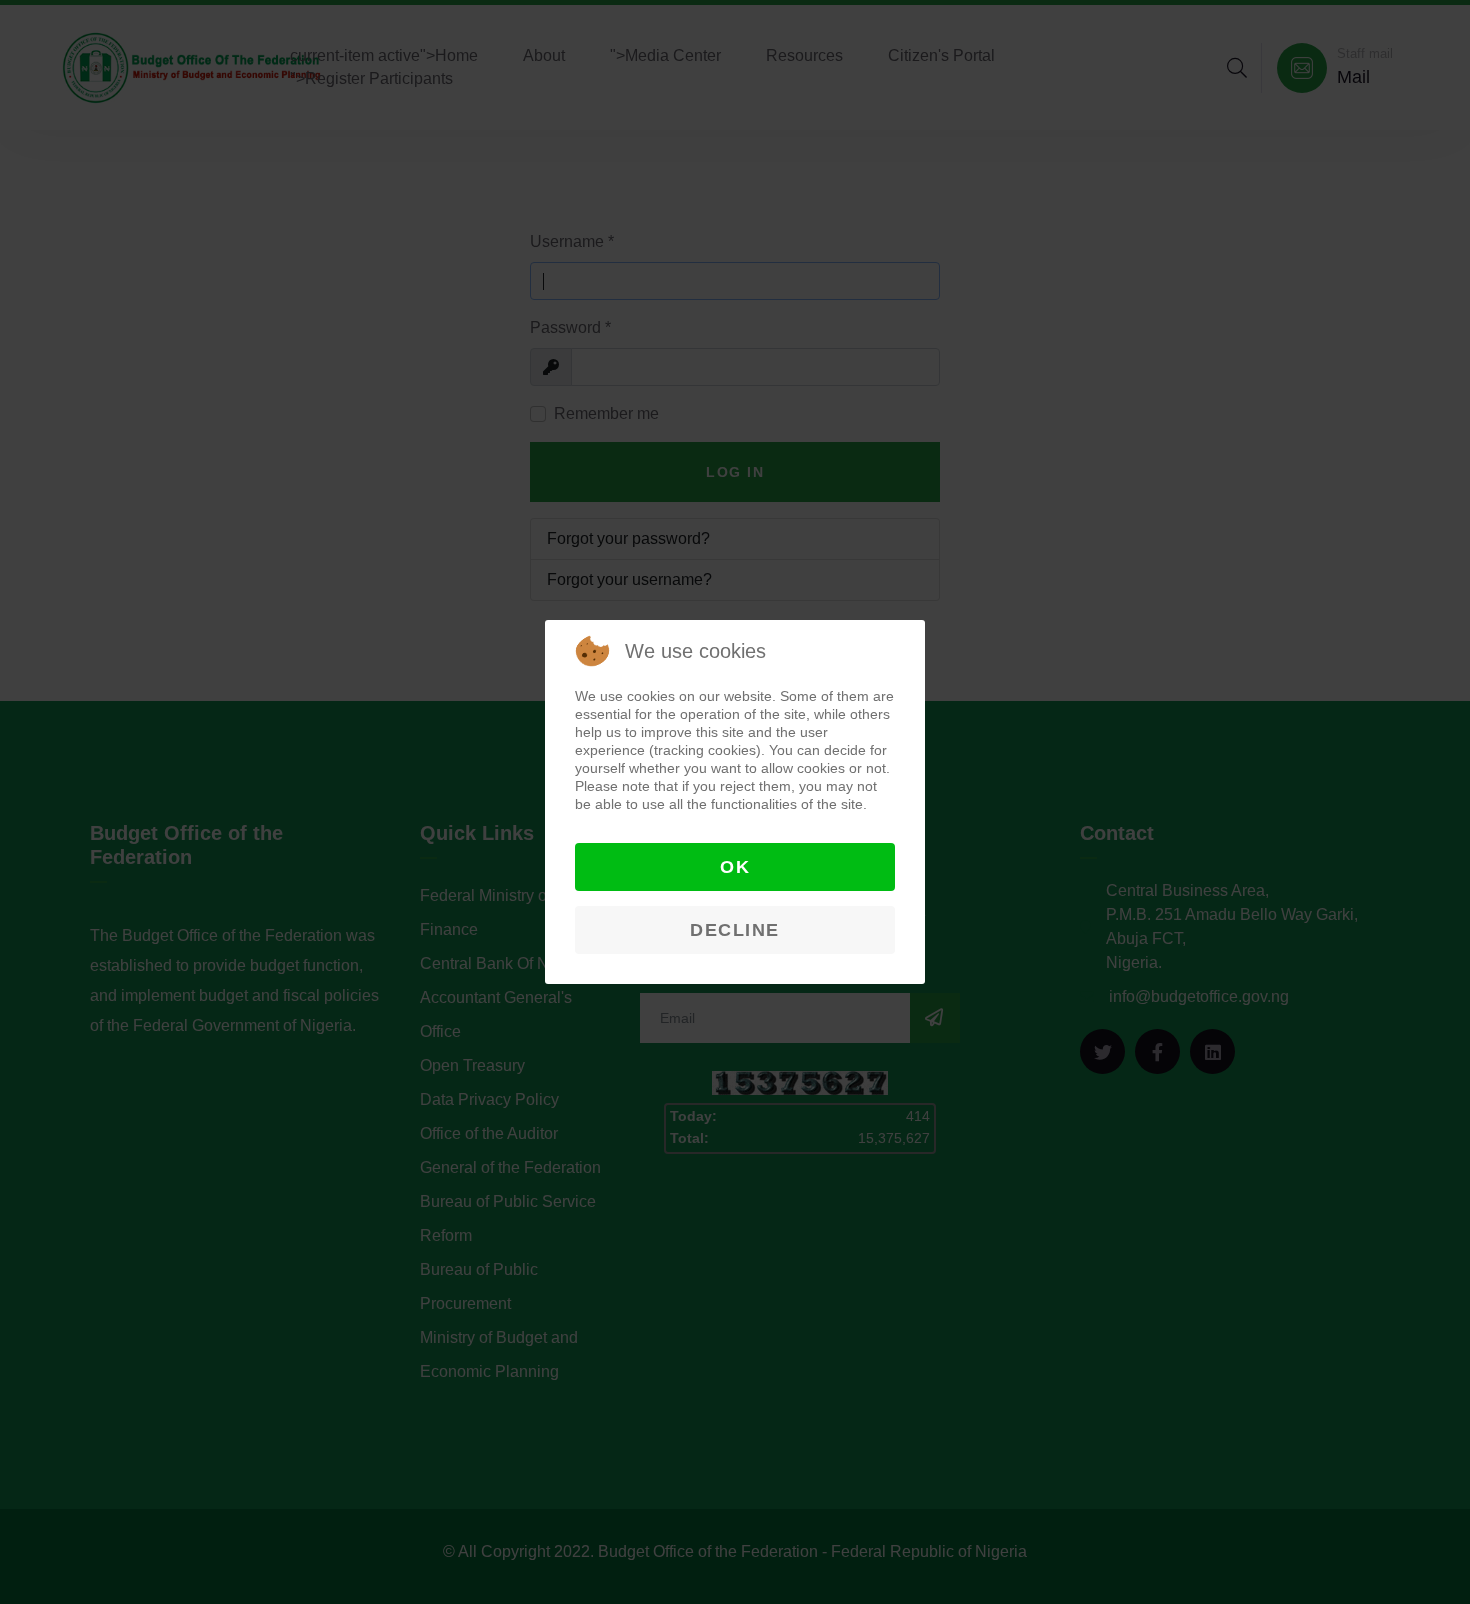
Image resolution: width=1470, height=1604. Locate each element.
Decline (735, 930)
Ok (735, 867)
